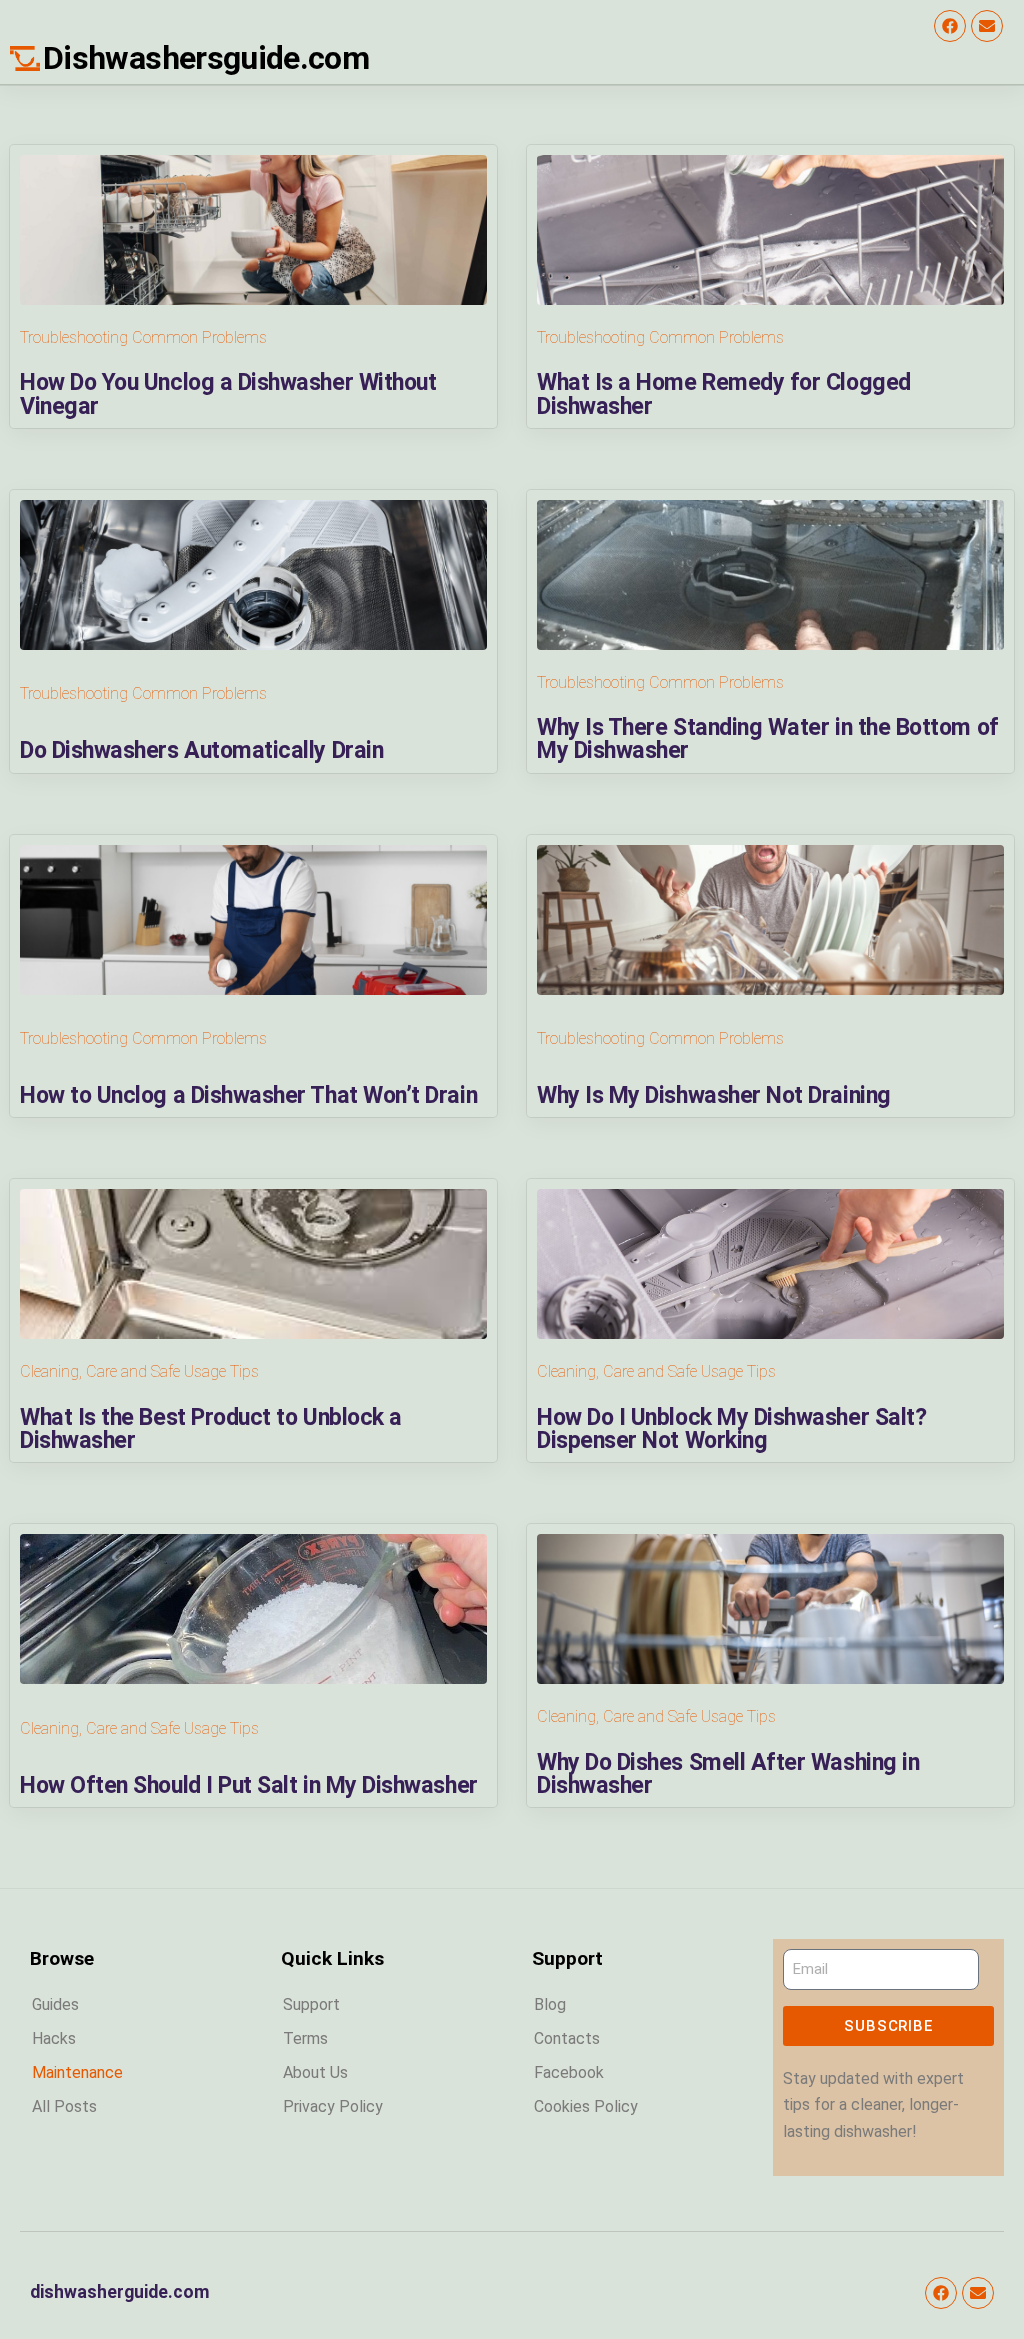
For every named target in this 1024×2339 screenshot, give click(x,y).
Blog (550, 2004)
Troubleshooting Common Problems (143, 337)
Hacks (54, 2038)
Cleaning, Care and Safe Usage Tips (139, 1371)
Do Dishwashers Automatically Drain (201, 750)
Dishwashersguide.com (206, 58)
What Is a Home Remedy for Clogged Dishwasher (724, 393)
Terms (305, 2038)
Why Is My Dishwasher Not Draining (714, 1095)
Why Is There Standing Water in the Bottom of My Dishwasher (768, 738)
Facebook (569, 2072)
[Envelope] (987, 26)
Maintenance (77, 2072)
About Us (315, 2072)
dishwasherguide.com (120, 2292)
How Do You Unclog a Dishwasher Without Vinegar (228, 393)
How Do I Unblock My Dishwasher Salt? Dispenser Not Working (731, 1428)
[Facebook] (950, 26)
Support (311, 2004)
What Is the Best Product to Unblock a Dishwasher (211, 1428)
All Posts (64, 2106)
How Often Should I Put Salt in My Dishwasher (249, 1785)
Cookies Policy (586, 2106)
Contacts (567, 2038)
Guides (55, 2004)
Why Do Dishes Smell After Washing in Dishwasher (728, 1773)
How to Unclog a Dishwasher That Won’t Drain (248, 1095)
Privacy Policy (333, 2106)
